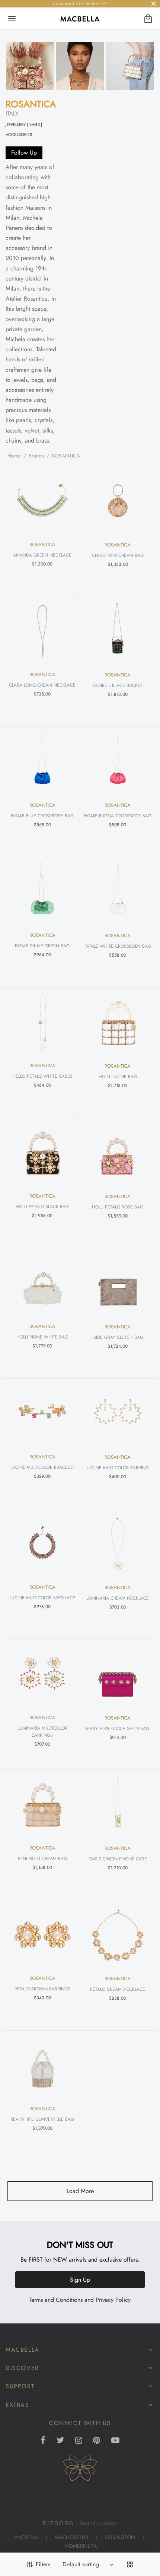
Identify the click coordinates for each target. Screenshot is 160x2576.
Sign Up (80, 2280)
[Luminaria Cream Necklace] (118, 1544)
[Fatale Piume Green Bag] (42, 892)
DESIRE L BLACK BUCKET (118, 685)
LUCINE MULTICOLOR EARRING (117, 1468)
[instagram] (79, 2441)
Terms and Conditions (56, 2300)
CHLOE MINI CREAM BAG (117, 555)
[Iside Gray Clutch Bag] (118, 1283)
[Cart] (148, 19)
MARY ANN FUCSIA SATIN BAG (118, 1729)
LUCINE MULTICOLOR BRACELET (42, 1467)
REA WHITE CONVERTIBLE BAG (42, 2119)
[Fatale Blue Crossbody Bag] (42, 762)
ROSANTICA (31, 104)
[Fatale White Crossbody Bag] (118, 892)
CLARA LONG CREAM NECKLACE (42, 685)
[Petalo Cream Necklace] (118, 1935)
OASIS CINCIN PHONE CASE (117, 1859)
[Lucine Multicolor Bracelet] (42, 1413)
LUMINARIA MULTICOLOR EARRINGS (42, 1732)
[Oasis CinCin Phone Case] (118, 1805)
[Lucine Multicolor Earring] (118, 1414)
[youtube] (115, 2441)
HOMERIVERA (81, 2546)
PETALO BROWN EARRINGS (42, 1989)
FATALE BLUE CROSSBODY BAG (42, 816)
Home (14, 456)
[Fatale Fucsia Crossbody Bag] (118, 762)
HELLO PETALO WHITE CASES (42, 1076)
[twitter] (60, 2441)
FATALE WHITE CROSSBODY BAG (117, 946)
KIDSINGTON (120, 2537)
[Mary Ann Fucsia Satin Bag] (118, 1674)
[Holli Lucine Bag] (118, 1022)
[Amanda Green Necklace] (42, 501)
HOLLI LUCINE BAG (117, 1077)
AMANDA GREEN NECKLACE (42, 555)
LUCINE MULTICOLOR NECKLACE (42, 1598)
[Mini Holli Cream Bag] (42, 1805)
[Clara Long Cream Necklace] (42, 631)
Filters (43, 2564)
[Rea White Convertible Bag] (42, 2065)
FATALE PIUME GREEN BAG (42, 946)
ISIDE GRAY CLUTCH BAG (117, 1337)
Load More (80, 2191)
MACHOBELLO (71, 2537)
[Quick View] (67, 476)
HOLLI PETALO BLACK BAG (42, 1207)
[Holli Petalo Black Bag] (42, 1153)
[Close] (153, 4)
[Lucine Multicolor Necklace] (42, 1544)
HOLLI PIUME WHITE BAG (42, 1337)
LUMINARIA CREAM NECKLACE (118, 1598)
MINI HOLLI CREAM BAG (42, 1859)
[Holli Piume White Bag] (42, 1283)
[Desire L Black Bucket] (118, 631)
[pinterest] (97, 2441)
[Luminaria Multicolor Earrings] (42, 1674)
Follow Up (24, 153)
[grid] (130, 2564)
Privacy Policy (113, 2300)
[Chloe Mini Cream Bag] (118, 501)
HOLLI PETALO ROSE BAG (118, 1207)
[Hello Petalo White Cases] (42, 1022)
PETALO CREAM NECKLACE (118, 1989)
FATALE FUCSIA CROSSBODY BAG (118, 816)
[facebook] (43, 2441)
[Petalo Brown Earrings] (42, 1935)
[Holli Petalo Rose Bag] (118, 1153)
